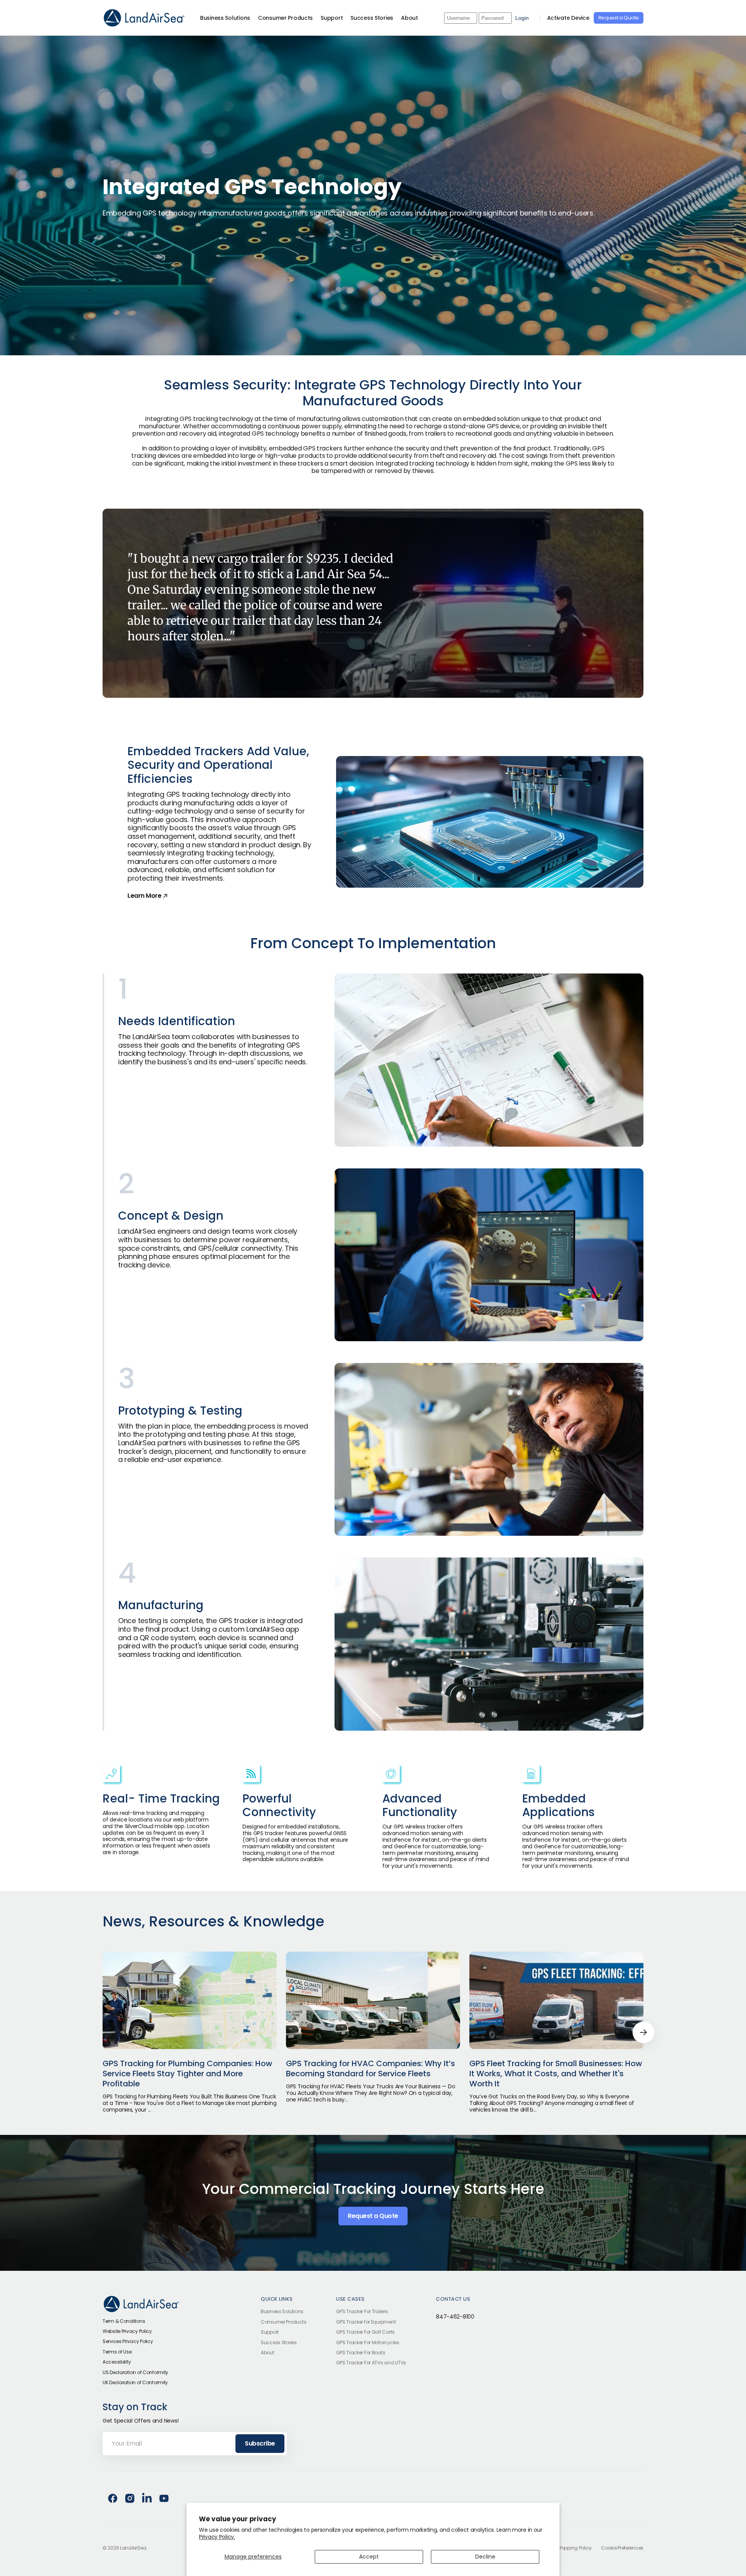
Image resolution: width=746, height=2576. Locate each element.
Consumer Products (283, 2322)
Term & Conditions (124, 2321)
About (268, 2353)
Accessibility (117, 2362)
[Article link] (190, 2032)
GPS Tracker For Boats (361, 2353)
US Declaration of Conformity (135, 2372)
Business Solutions (282, 2312)
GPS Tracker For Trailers (362, 2312)
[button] (643, 2032)
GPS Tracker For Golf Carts (365, 2332)
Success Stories (279, 2342)
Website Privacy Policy (127, 2331)
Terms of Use (117, 2352)
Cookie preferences (622, 2548)
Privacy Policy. (217, 2537)
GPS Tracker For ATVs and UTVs (371, 2363)
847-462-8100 (455, 2317)
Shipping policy (574, 2548)
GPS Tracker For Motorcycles (368, 2342)
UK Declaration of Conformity (135, 2382)
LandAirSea (133, 2548)
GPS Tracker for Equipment (366, 2322)
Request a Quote (619, 18)
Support (270, 2332)
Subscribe (260, 2443)
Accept (369, 2557)
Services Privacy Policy (128, 2341)
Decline (485, 2557)
